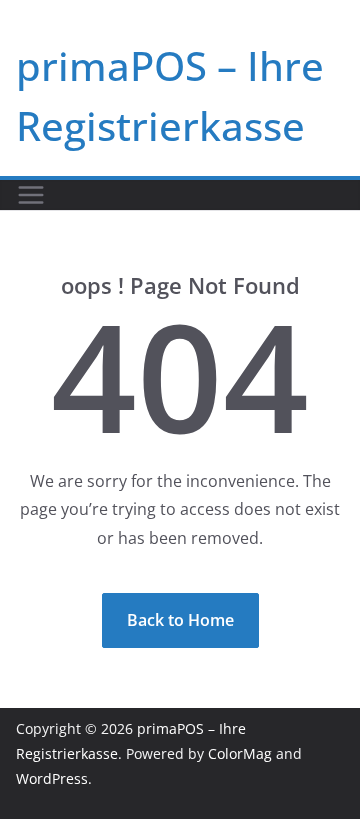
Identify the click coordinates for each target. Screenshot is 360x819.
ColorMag (240, 753)
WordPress (52, 778)
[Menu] (31, 195)
